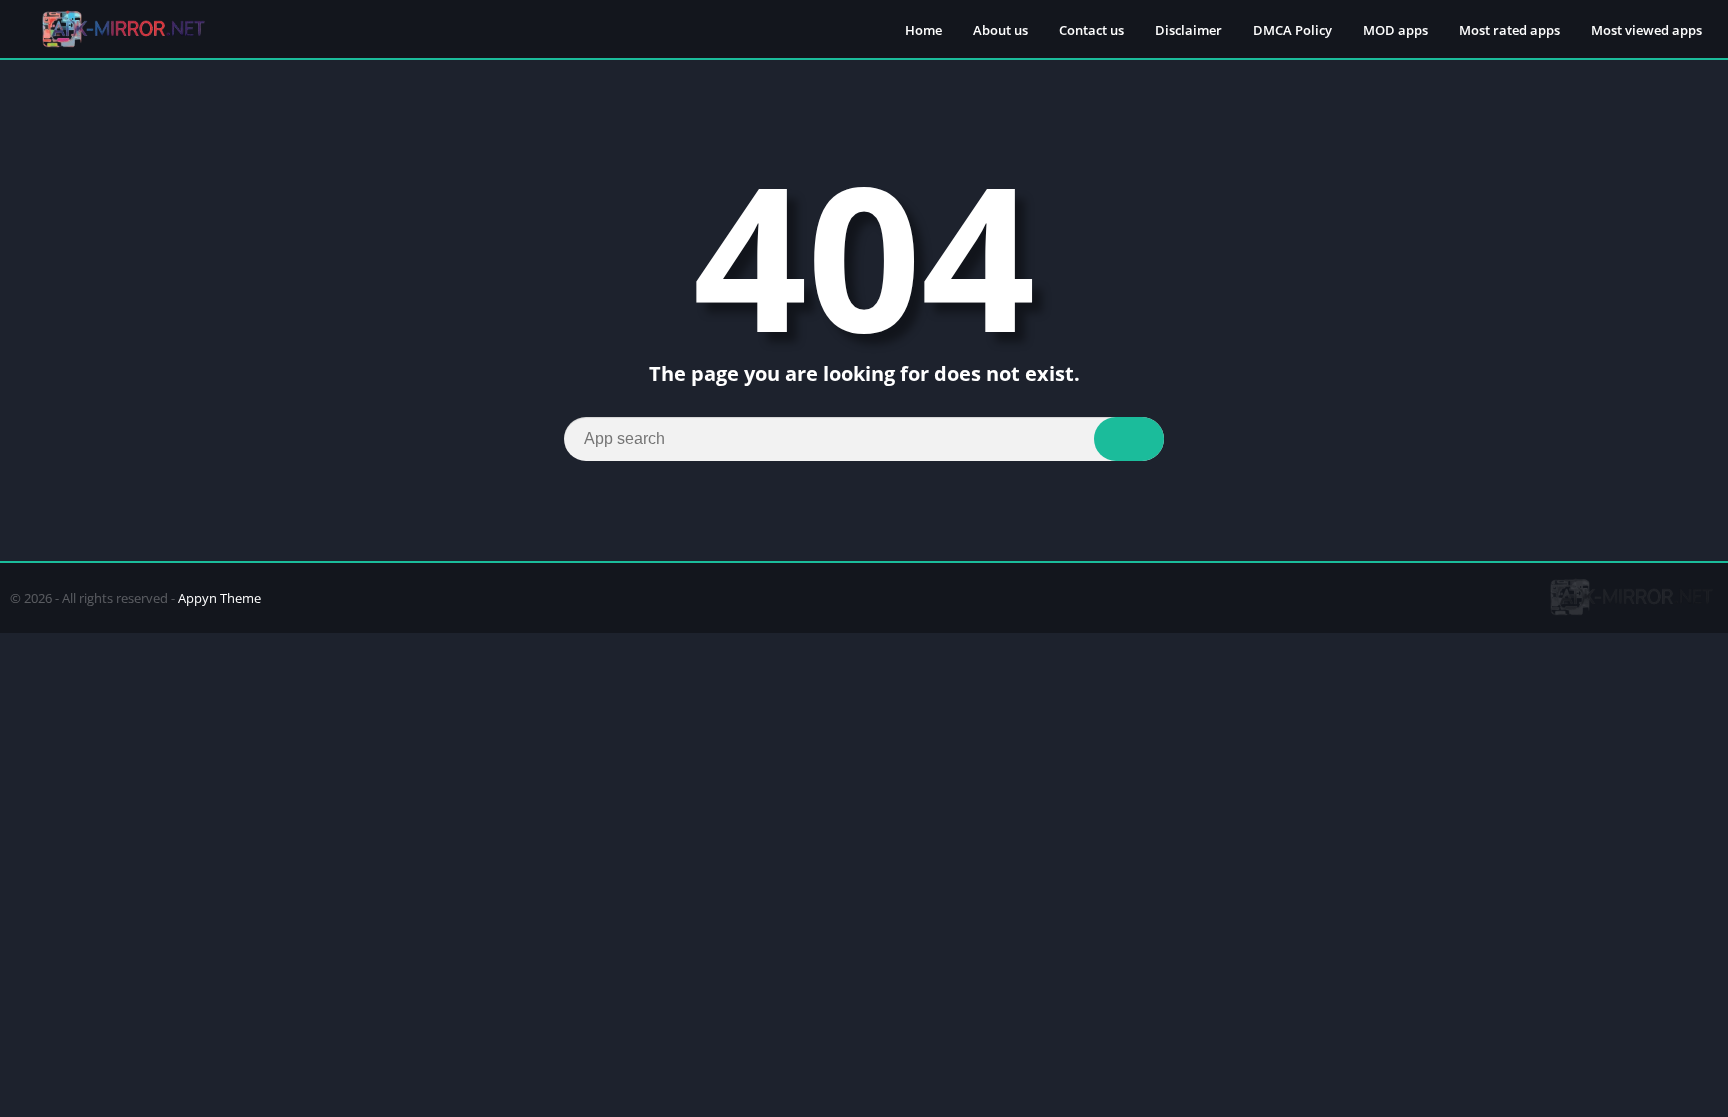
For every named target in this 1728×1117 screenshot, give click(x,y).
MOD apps (1395, 30)
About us (1000, 30)
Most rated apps (1509, 30)
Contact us (1091, 30)
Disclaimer (1188, 30)
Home (923, 30)
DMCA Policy (1292, 30)
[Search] (1129, 439)
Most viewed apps (1646, 30)
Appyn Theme (219, 598)
